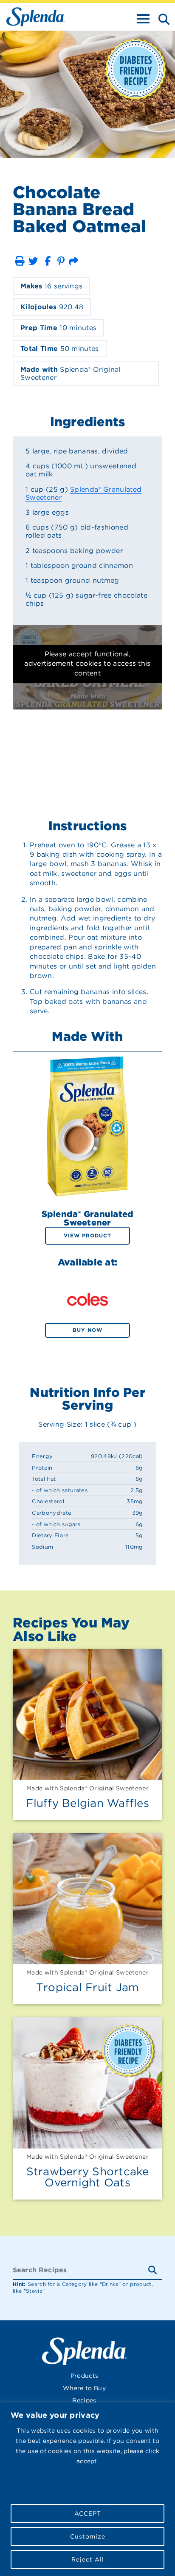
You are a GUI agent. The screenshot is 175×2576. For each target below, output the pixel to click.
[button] (20, 261)
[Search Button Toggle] (161, 18)
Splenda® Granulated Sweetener (83, 493)
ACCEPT (88, 2513)
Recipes (84, 2400)
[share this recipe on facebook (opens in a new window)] (48, 261)
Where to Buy (84, 2388)
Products (85, 2376)
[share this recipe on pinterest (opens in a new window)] (61, 261)
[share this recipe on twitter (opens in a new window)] (33, 261)
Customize (88, 2536)
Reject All (88, 2559)
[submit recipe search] (155, 2270)
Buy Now (87, 1330)
